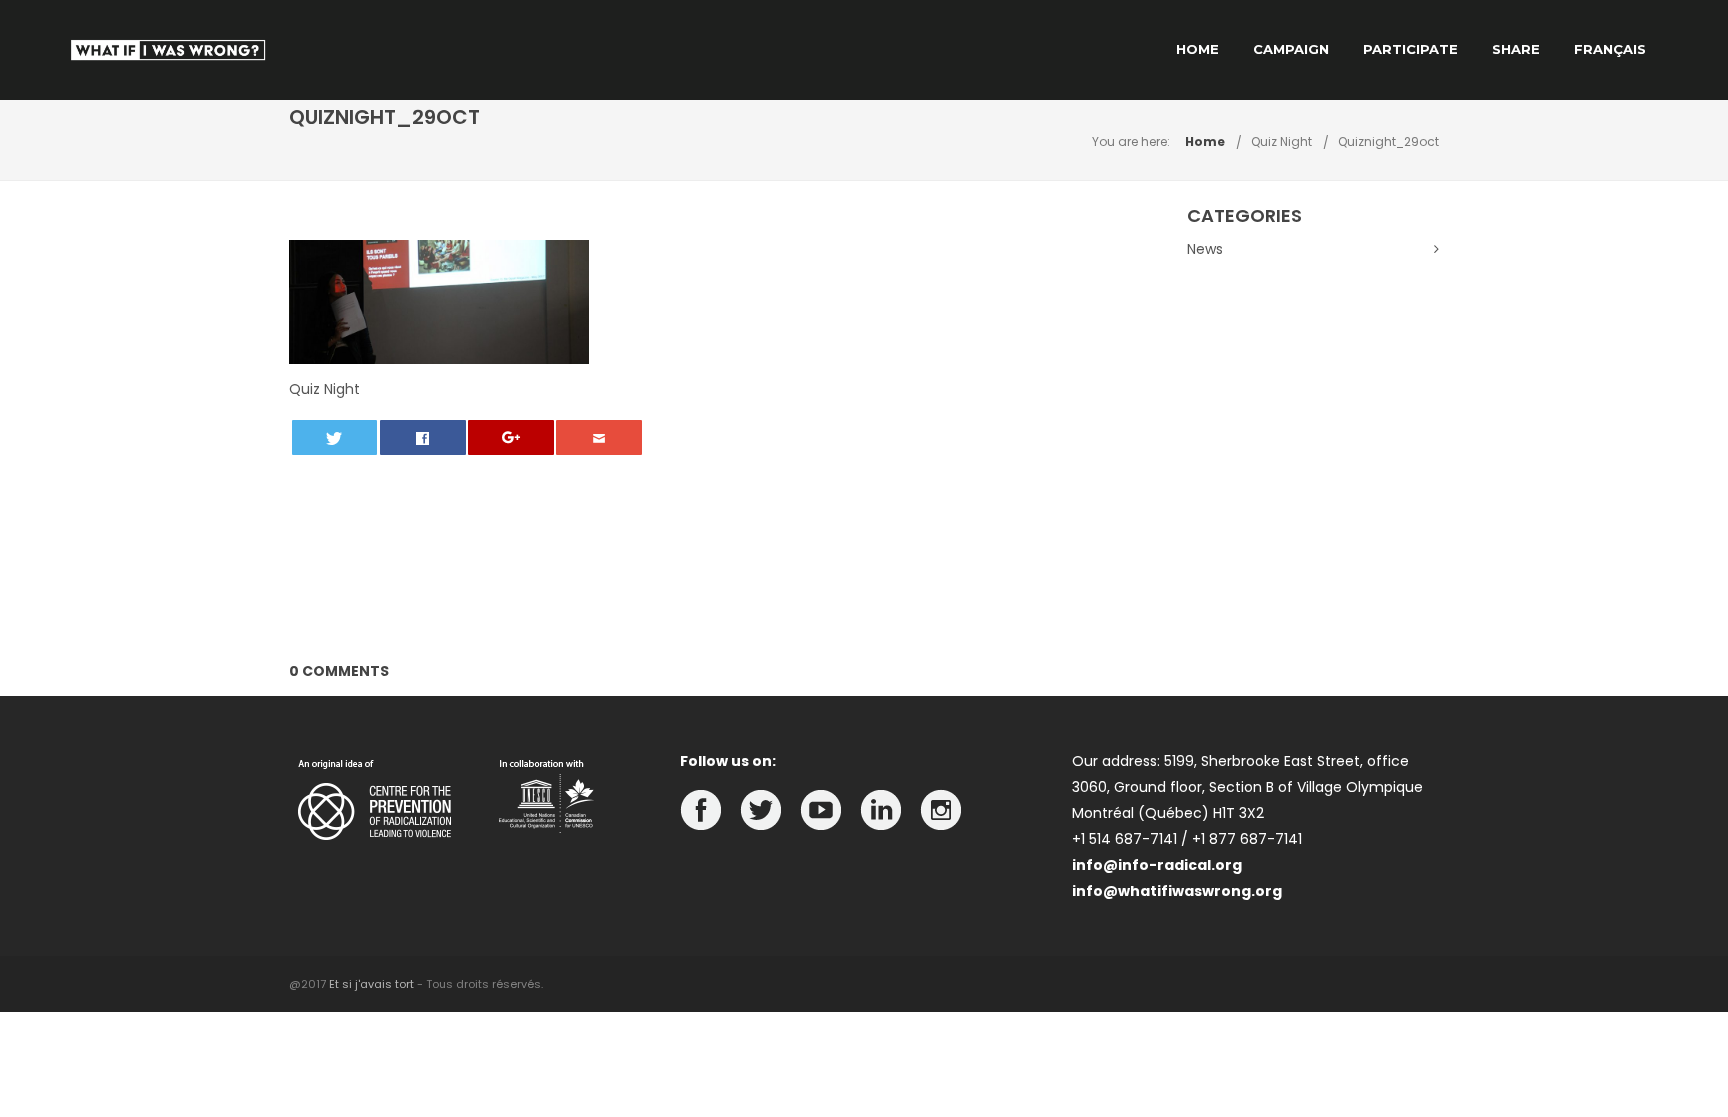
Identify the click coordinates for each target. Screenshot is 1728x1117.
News (1205, 249)
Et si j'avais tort (371, 984)
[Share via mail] (599, 437)
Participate (1410, 49)
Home (1197, 49)
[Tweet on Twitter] (335, 437)
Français (1610, 49)
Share (1516, 49)
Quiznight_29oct (1388, 141)
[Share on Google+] (511, 437)
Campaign (1291, 49)
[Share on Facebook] (423, 437)
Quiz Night (1281, 141)
